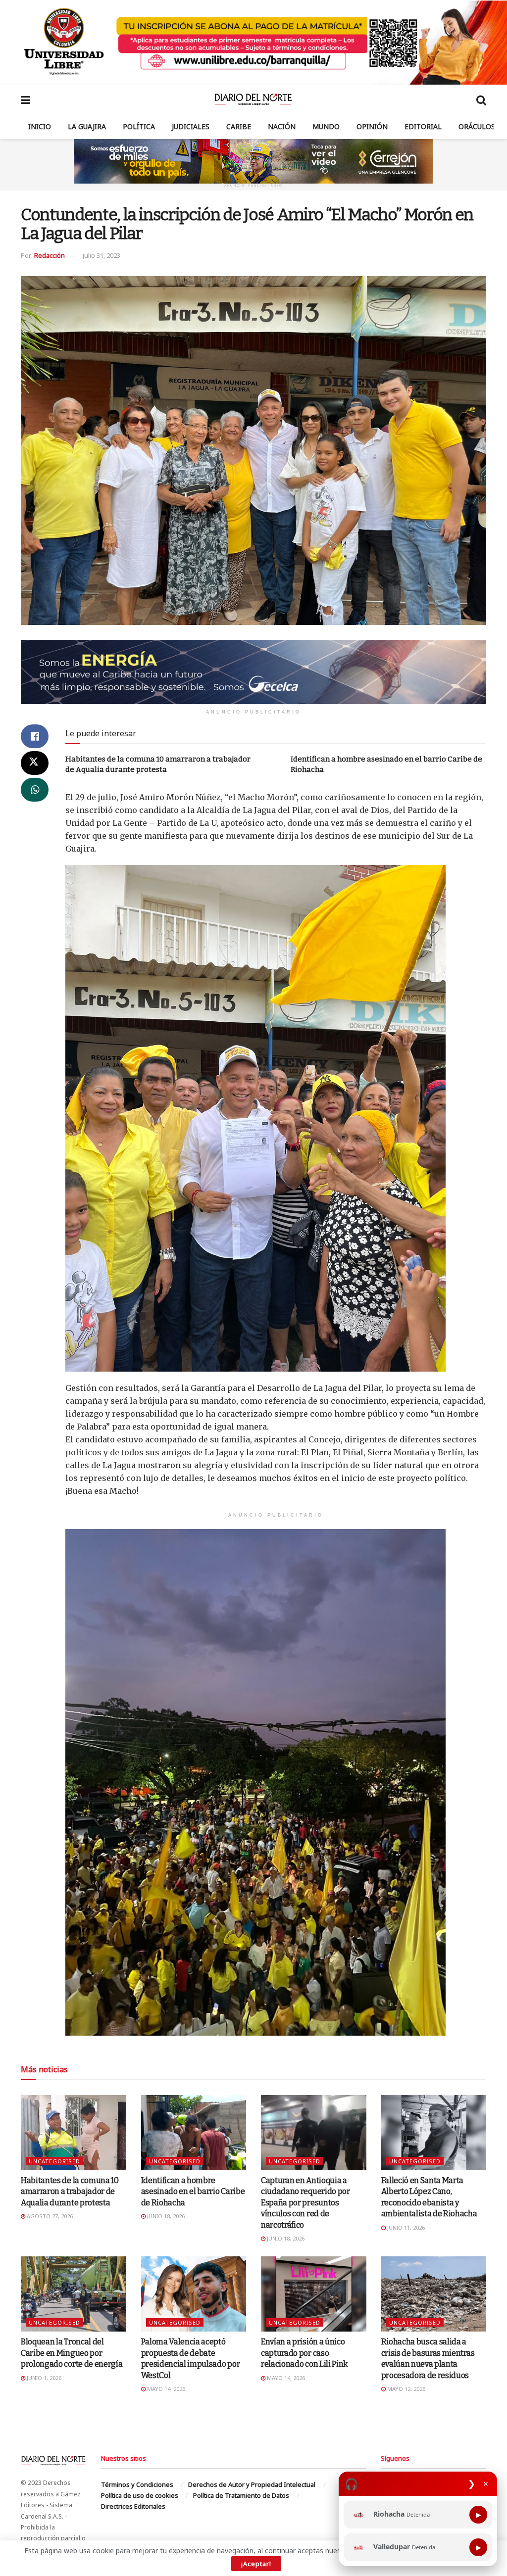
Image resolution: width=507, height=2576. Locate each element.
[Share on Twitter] (35, 763)
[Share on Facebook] (35, 736)
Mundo (326, 126)
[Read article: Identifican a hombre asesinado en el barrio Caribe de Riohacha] (194, 2133)
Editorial (423, 126)
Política (139, 126)
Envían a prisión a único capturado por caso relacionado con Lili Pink (304, 2353)
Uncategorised (54, 2161)
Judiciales (191, 126)
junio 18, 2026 (165, 2216)
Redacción (50, 255)
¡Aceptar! (256, 2564)
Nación (282, 126)
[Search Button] (481, 99)
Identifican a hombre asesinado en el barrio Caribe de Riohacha (193, 2192)
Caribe (239, 126)
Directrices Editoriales (133, 2506)
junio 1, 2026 (43, 2378)
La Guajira (87, 126)
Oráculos (477, 126)
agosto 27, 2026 (49, 2216)
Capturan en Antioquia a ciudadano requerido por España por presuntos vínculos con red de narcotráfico (305, 2203)
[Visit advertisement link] (253, 42)
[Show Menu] (25, 99)
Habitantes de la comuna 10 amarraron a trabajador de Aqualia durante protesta (70, 2192)
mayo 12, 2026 (406, 2389)
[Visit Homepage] (253, 99)
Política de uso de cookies (140, 2495)
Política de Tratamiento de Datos (241, 2495)
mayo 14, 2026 (165, 2389)
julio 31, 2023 (101, 255)
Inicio (40, 126)
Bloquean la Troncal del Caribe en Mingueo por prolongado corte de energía (72, 2353)
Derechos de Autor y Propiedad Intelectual (252, 2484)
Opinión (372, 126)
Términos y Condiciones (137, 2484)
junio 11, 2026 (405, 2227)
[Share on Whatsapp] (35, 790)
